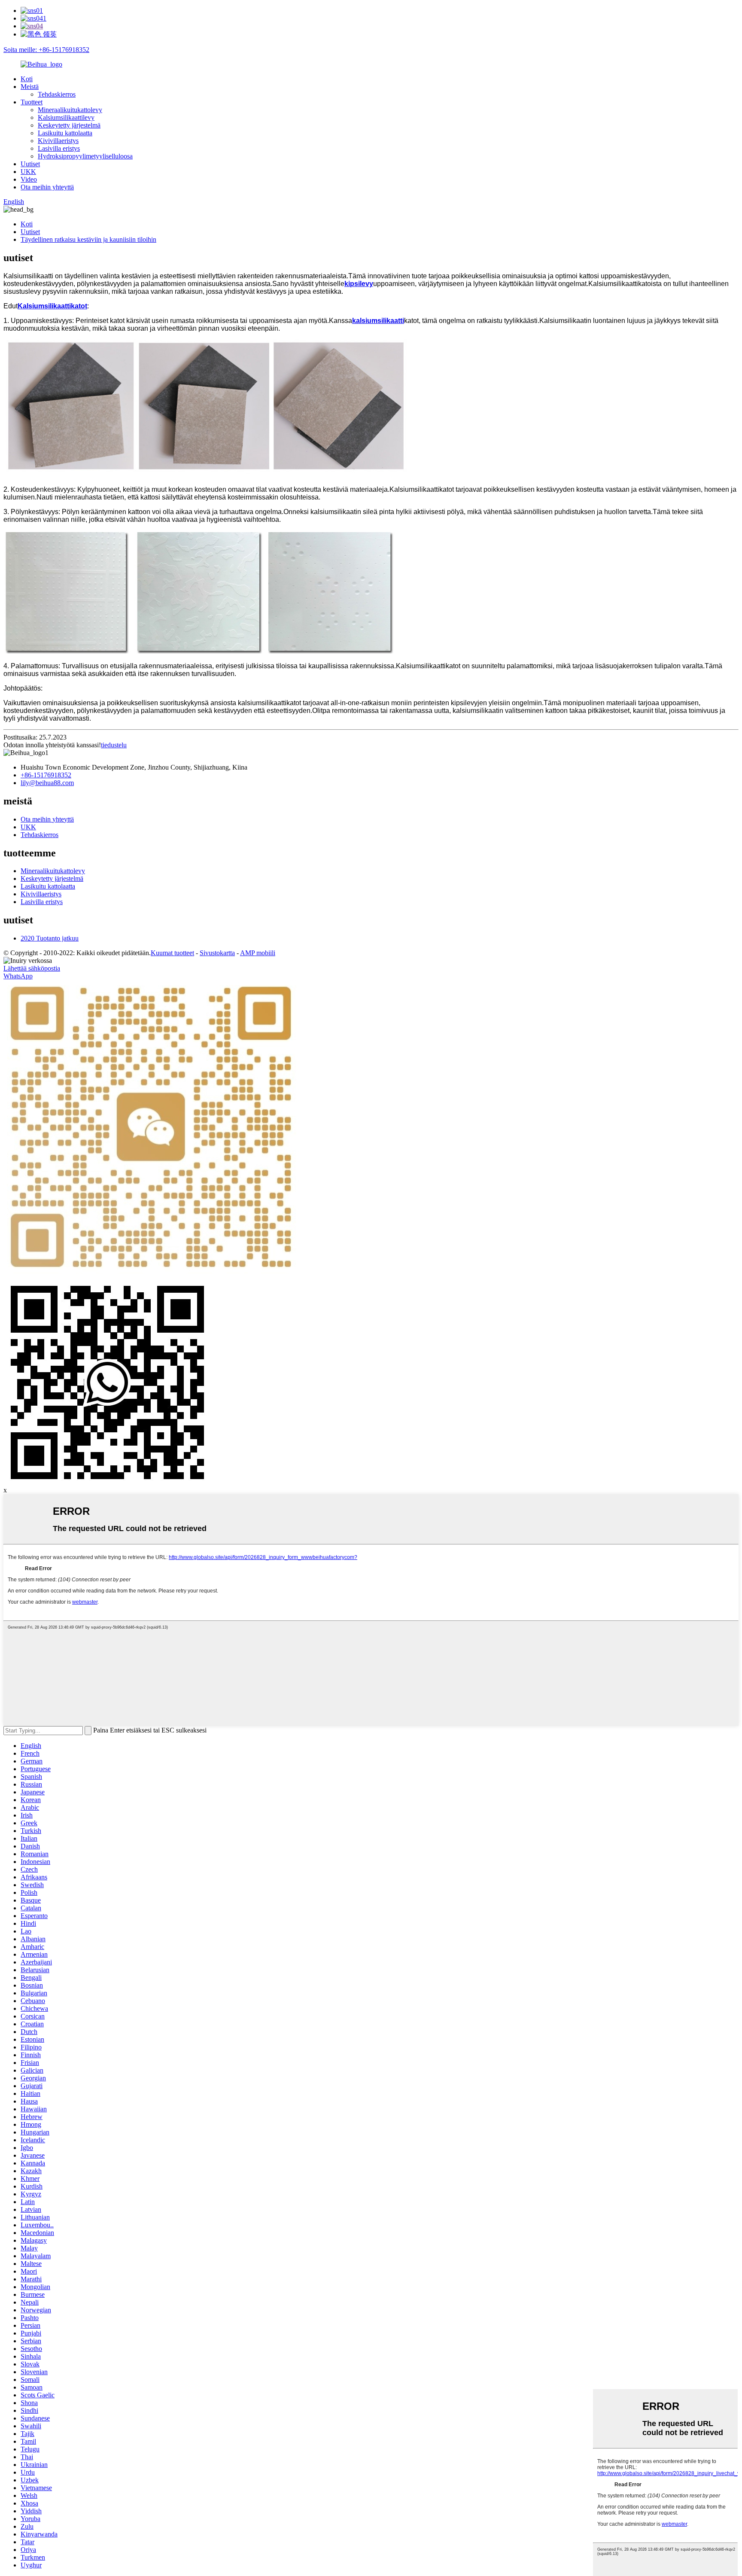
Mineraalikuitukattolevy (70, 110)
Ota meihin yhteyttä (47, 187)
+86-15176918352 (46, 775)
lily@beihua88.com (47, 783)
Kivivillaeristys (58, 141)
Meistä (30, 87)
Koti (27, 79)
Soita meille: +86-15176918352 (46, 50)
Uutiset (30, 164)
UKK (28, 172)
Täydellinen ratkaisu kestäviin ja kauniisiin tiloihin (88, 239)
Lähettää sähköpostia (32, 968)
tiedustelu (114, 745)
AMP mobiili (258, 953)
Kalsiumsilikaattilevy (66, 117)
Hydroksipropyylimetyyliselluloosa (85, 156)
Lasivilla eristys (59, 148)
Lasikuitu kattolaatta (65, 133)
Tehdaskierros (57, 94)
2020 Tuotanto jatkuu (50, 938)
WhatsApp (18, 976)
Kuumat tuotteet (172, 953)
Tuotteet (32, 102)
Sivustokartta (217, 953)
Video (29, 179)
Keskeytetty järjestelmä (69, 125)
